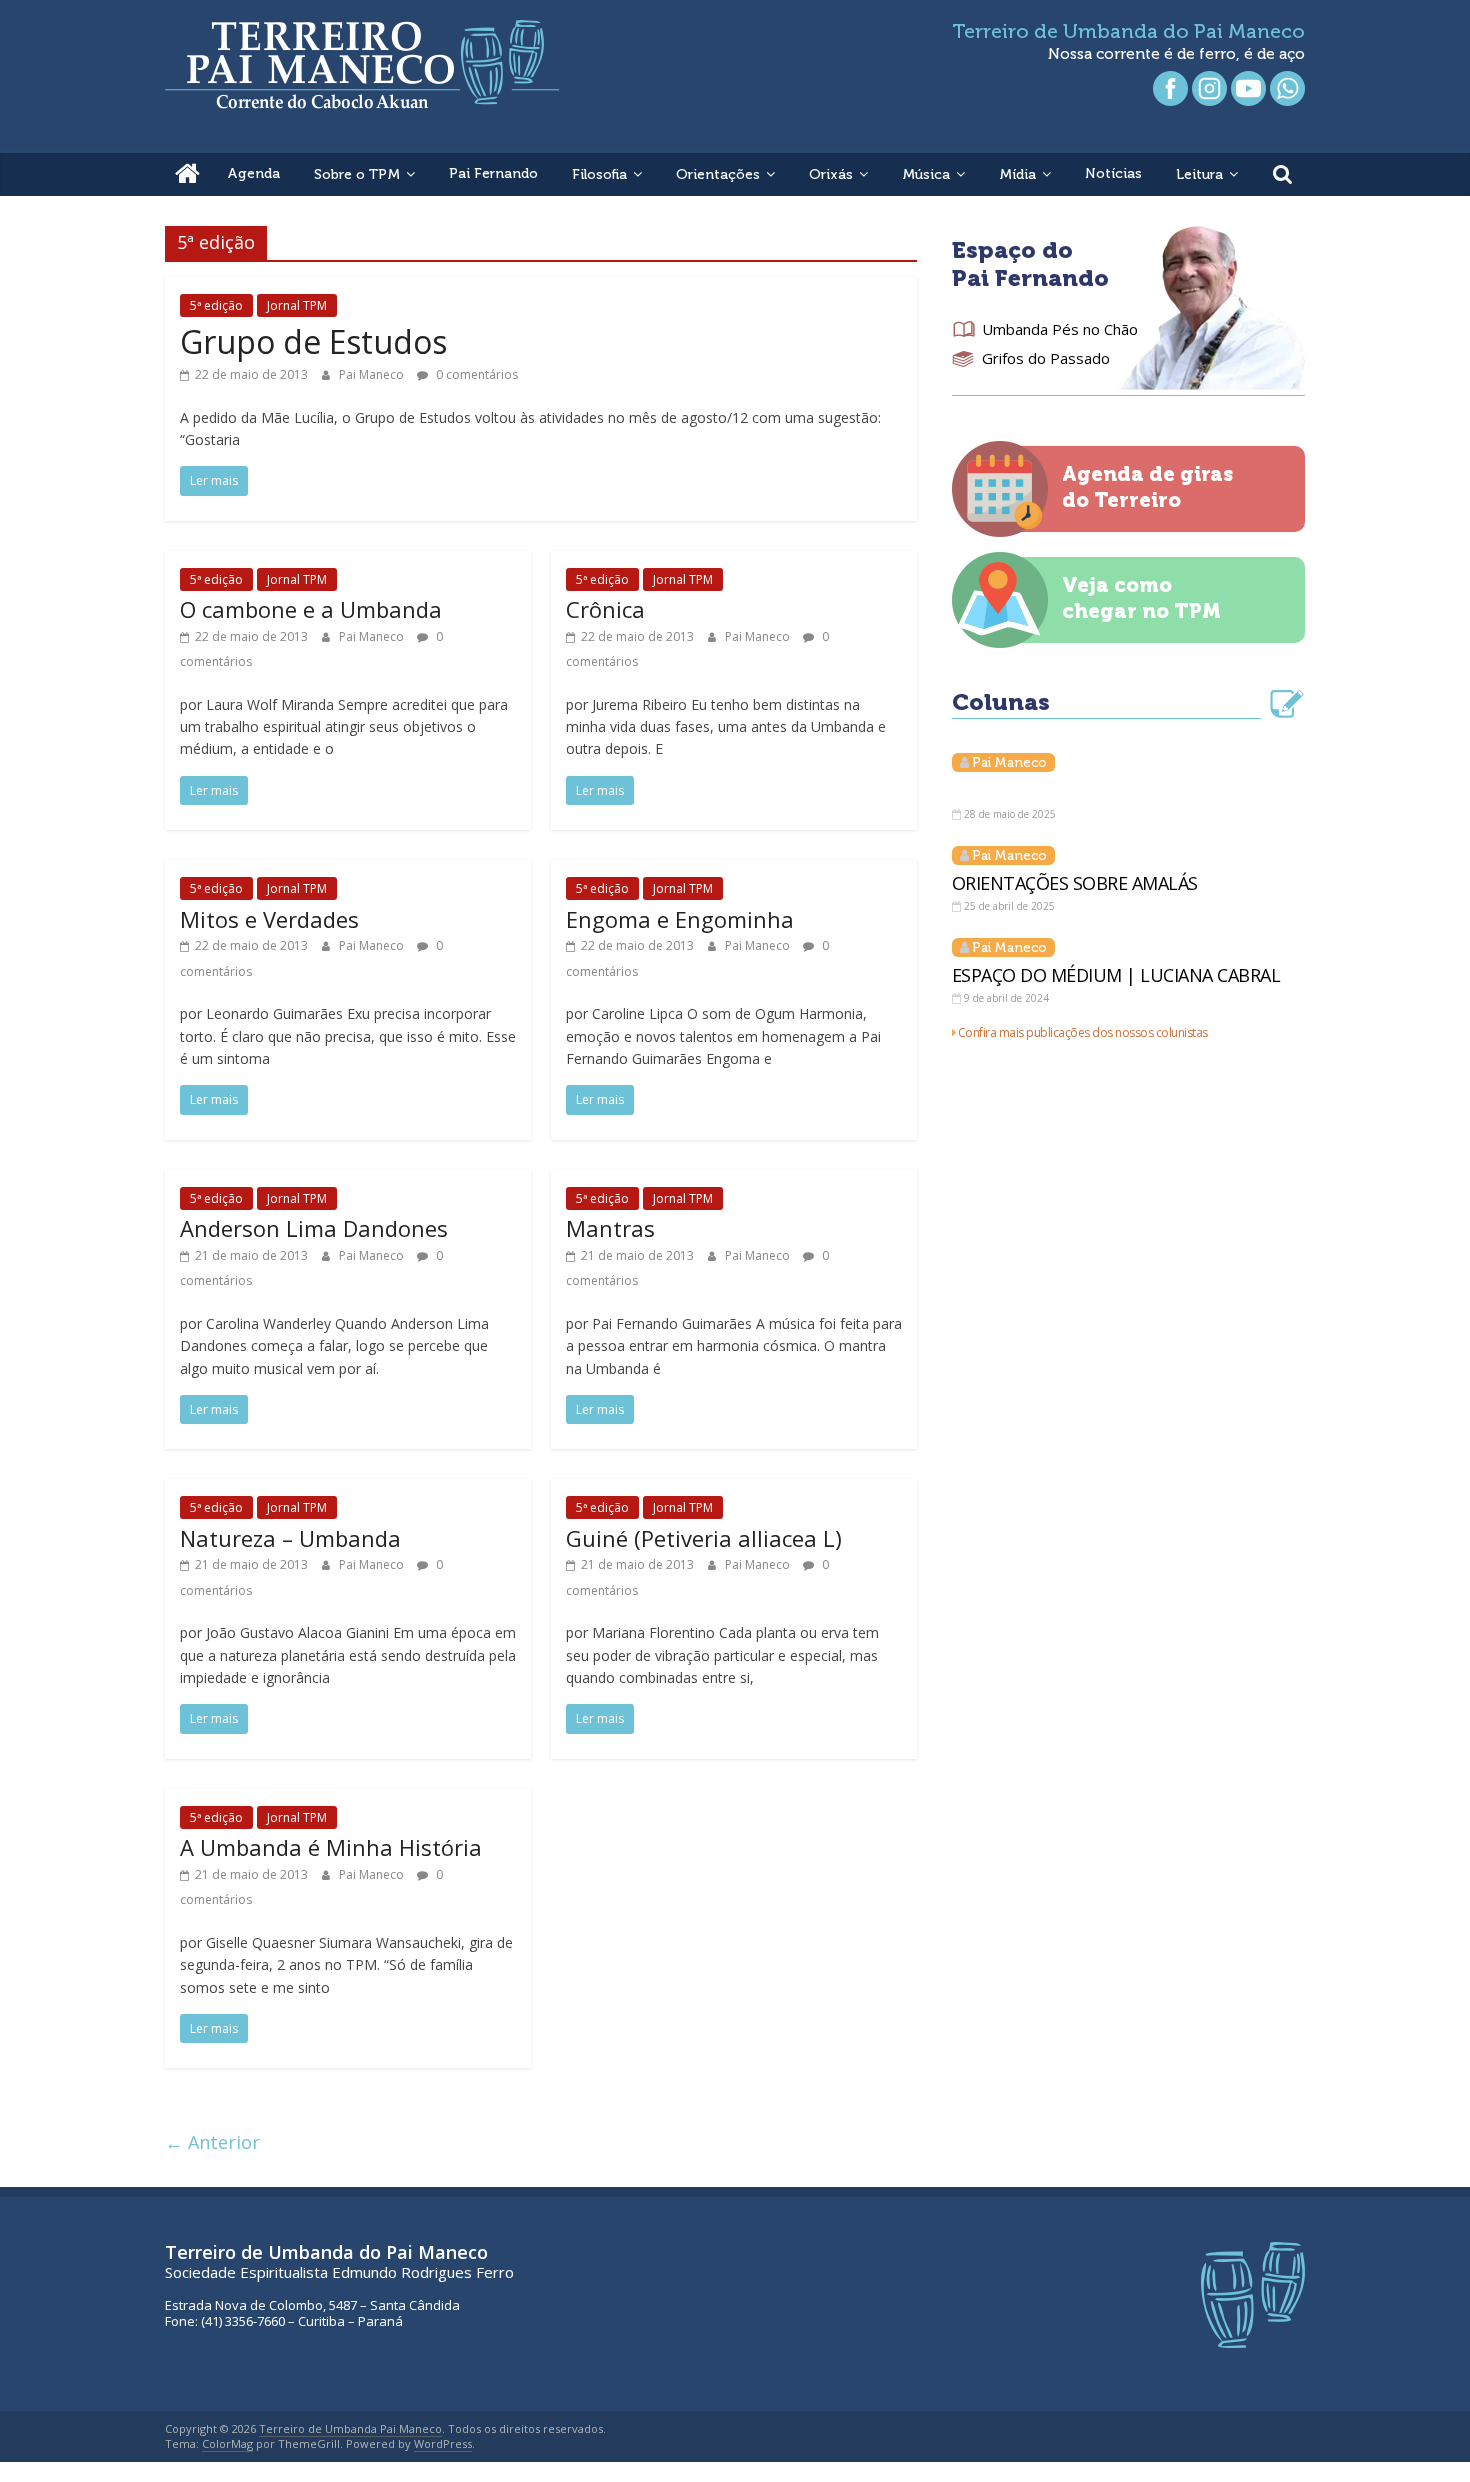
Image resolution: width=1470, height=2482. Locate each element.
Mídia (1017, 174)
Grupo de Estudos (313, 341)
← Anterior (212, 2142)
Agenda (253, 173)
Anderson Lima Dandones (314, 1228)
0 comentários (475, 374)
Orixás (831, 174)
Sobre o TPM (357, 174)
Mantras (610, 1228)
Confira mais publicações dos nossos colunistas (1083, 1032)
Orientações (718, 174)
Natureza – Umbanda (290, 1538)
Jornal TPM (297, 305)
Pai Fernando (493, 173)
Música (926, 174)
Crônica (605, 609)
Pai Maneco (373, 374)
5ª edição (216, 305)
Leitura (1199, 174)
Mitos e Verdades (269, 919)
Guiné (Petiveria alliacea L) (704, 1538)
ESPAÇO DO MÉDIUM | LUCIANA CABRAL (1116, 975)
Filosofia (599, 174)
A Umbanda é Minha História (331, 1847)
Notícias (1113, 173)
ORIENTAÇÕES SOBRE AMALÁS (1075, 883)
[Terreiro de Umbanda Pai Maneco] (187, 174)
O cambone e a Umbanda (311, 609)
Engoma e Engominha (680, 919)
